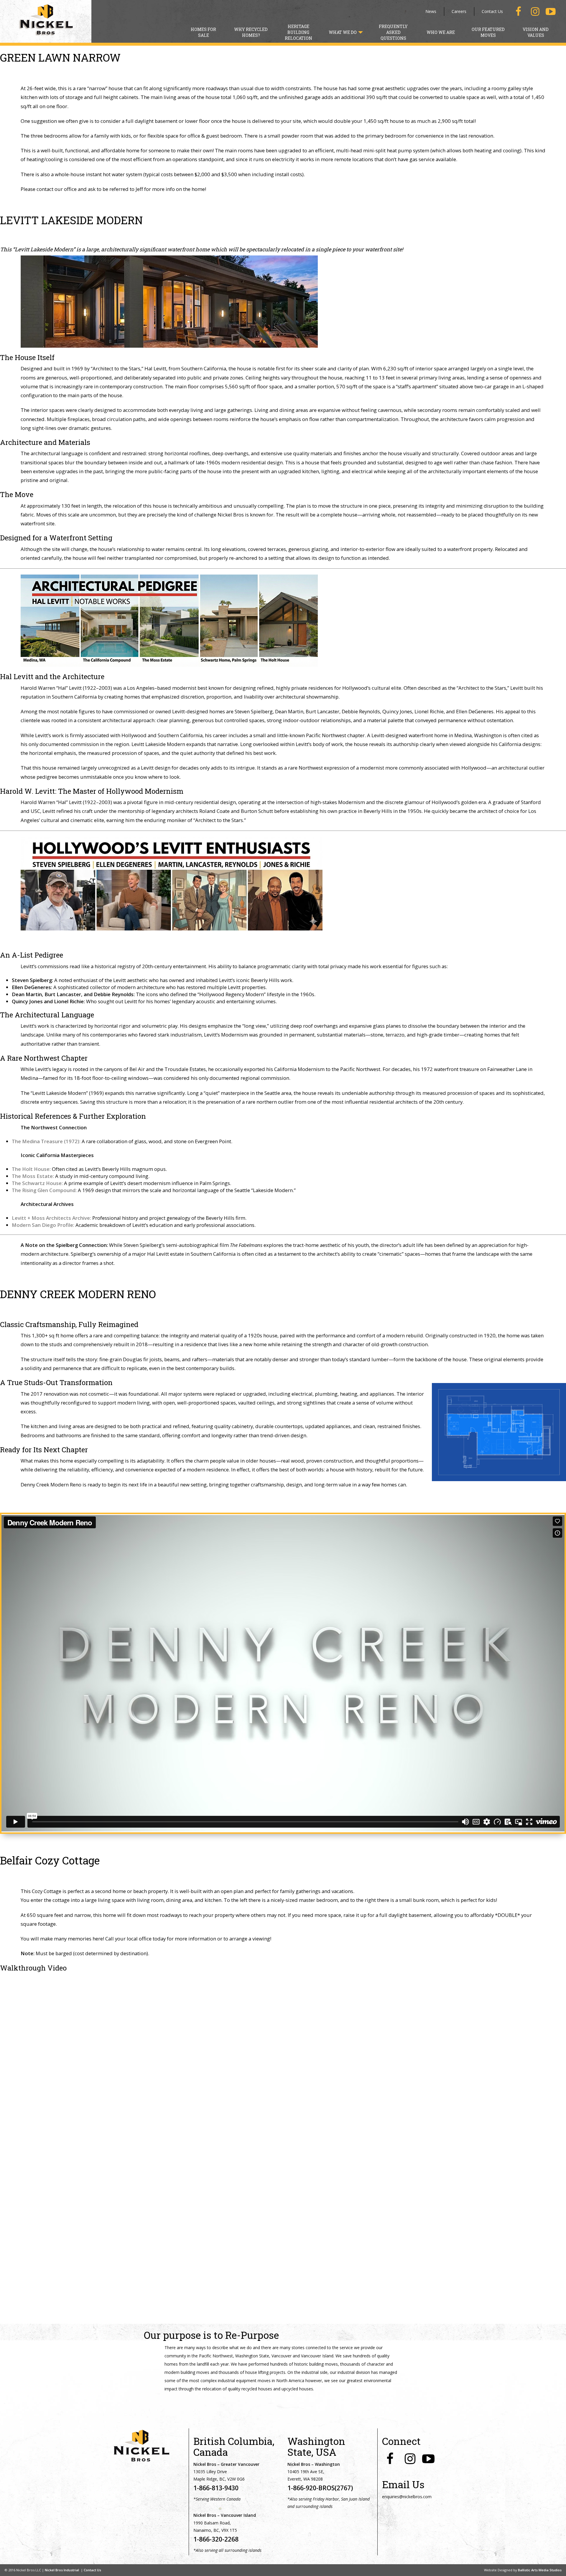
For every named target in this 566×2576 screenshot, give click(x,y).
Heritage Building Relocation (298, 32)
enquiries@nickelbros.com (407, 2497)
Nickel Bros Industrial (62, 2570)
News (431, 11)
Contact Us (492, 11)
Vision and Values (536, 32)
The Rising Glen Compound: (44, 1190)
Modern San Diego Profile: (43, 1225)
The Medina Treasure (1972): (46, 1141)
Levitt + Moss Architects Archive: (51, 1218)
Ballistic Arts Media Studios (540, 2570)
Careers (459, 11)
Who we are (441, 32)
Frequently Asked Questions (393, 32)
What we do (343, 32)
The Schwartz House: (37, 1183)
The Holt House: (31, 1169)
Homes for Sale (203, 32)
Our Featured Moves (488, 32)
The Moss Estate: (33, 1176)
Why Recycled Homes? (251, 32)
